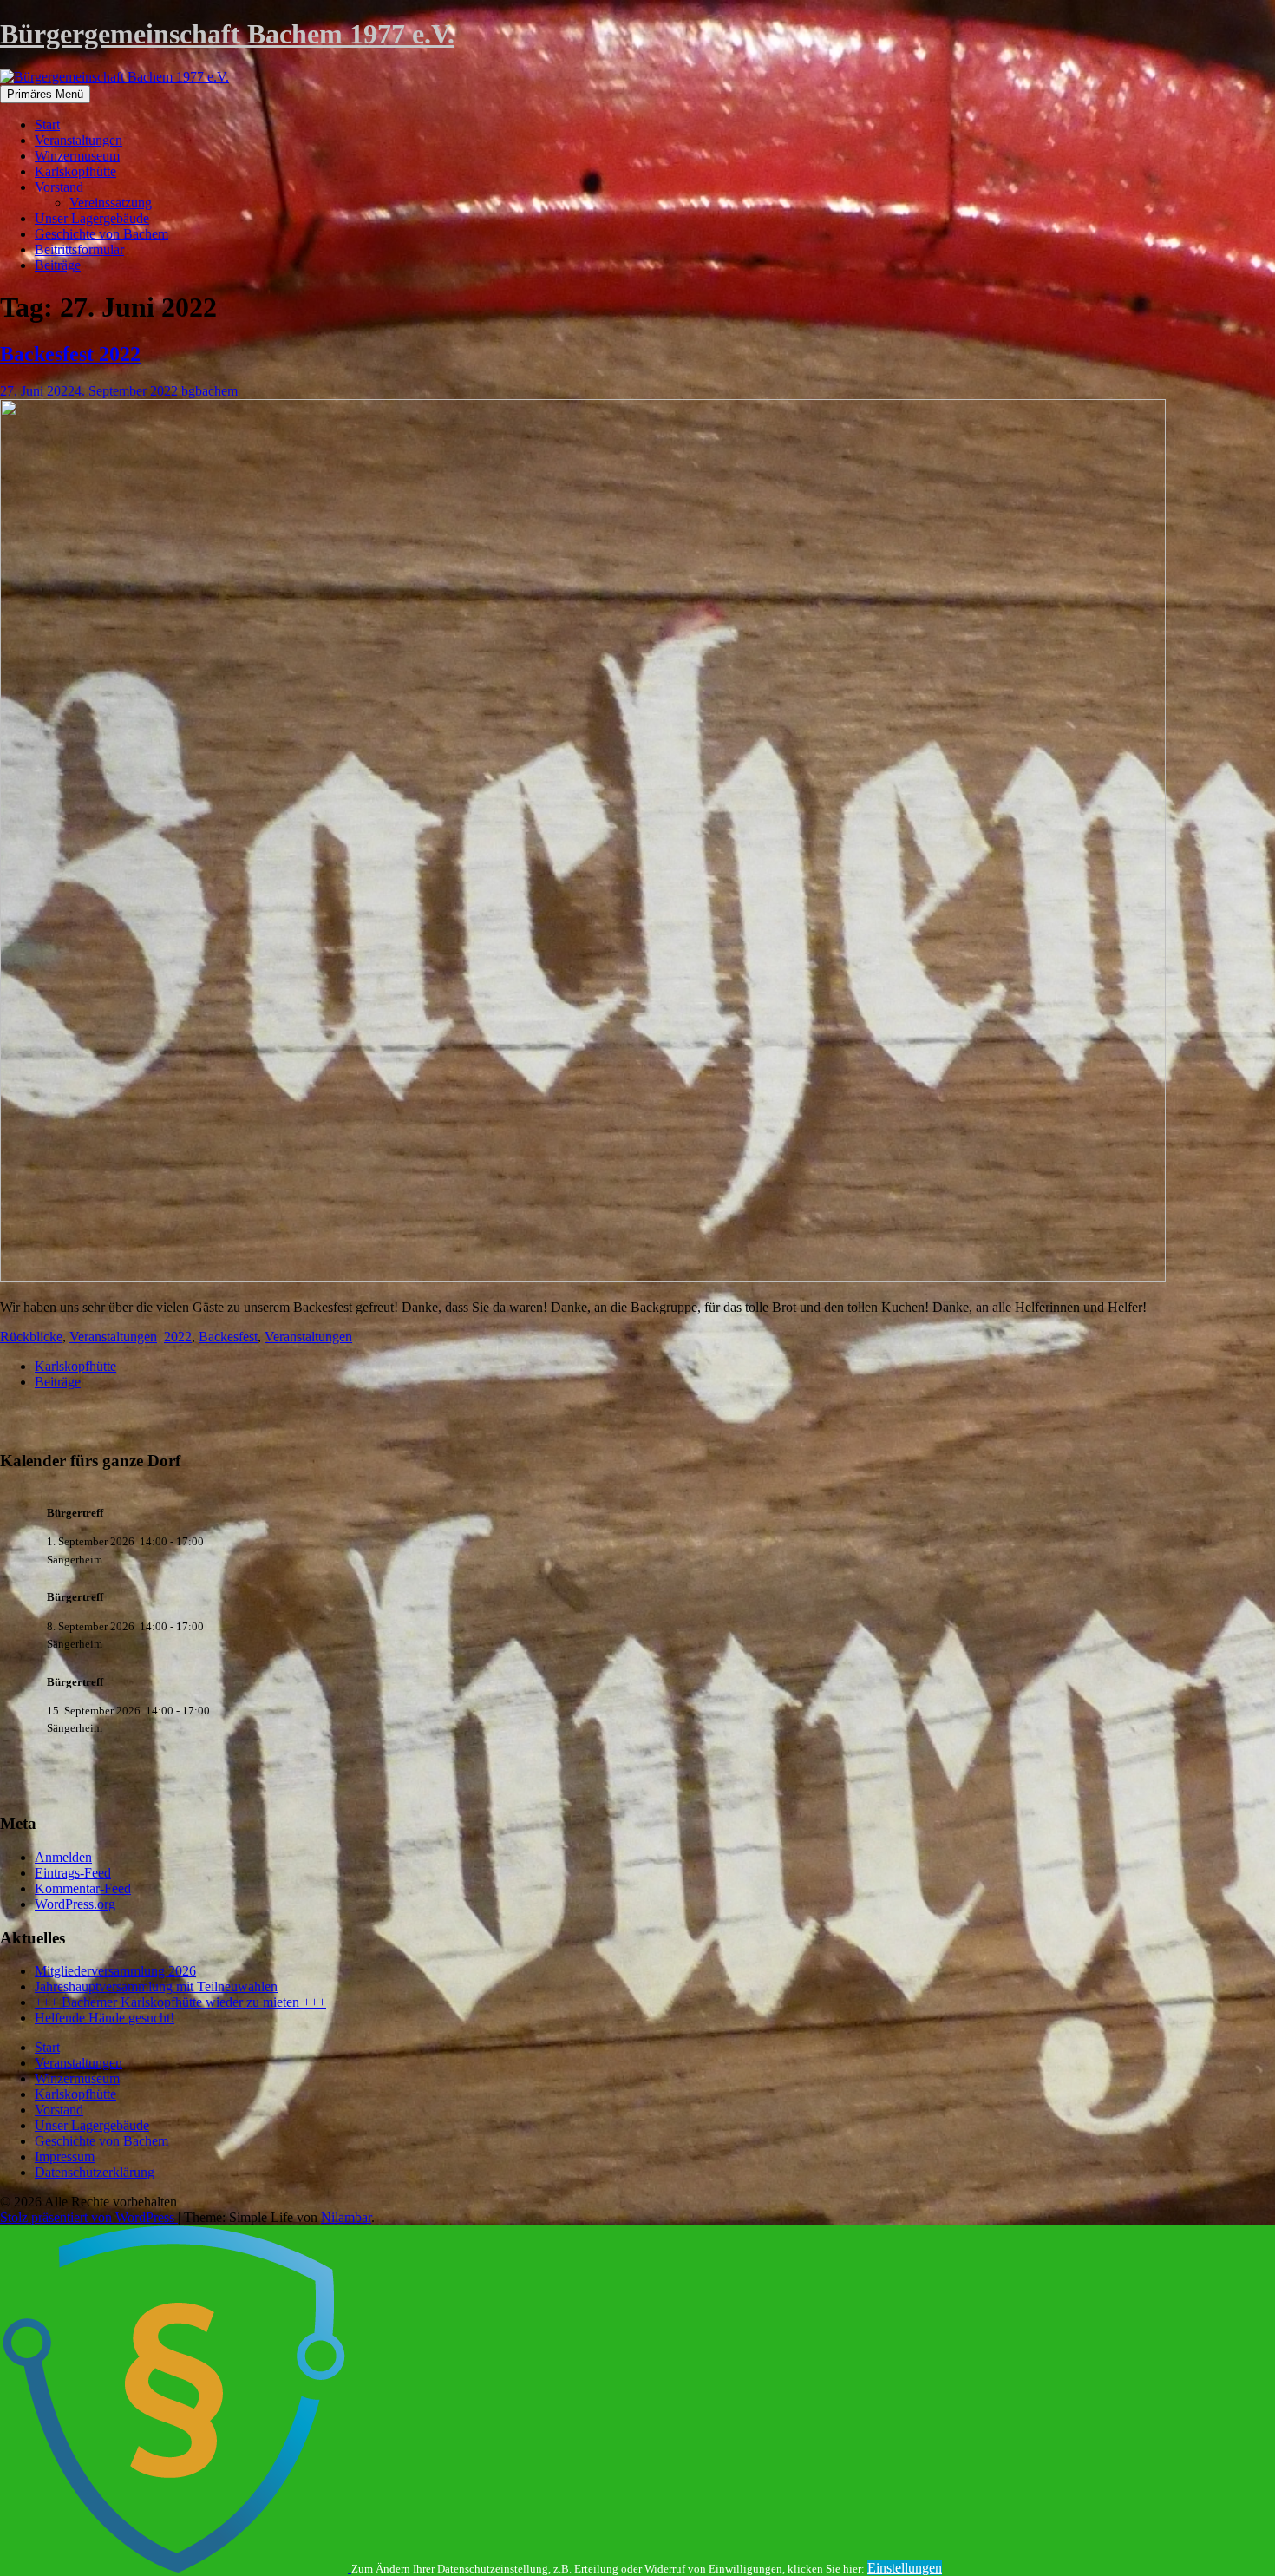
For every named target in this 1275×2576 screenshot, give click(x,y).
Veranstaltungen (78, 140)
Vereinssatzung (111, 203)
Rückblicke (31, 1337)
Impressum (65, 2156)
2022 (178, 1337)
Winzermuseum (77, 156)
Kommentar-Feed (83, 1888)
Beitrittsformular (79, 249)
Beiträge (58, 265)
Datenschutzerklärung (95, 2172)
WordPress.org (75, 1904)
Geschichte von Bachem (101, 234)
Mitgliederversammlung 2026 (115, 1971)
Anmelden (63, 1857)
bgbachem (209, 391)
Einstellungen (905, 2568)
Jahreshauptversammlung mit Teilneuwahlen (156, 1986)
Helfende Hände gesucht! (105, 2018)
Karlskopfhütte (75, 171)
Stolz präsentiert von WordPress (89, 2217)
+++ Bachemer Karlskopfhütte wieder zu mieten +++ (180, 2002)
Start (47, 125)
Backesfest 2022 (70, 354)
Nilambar (346, 2217)
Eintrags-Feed (73, 1873)
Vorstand (59, 187)
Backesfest (228, 1337)
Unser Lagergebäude (92, 218)
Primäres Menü (45, 94)
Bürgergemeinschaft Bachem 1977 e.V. (227, 34)
